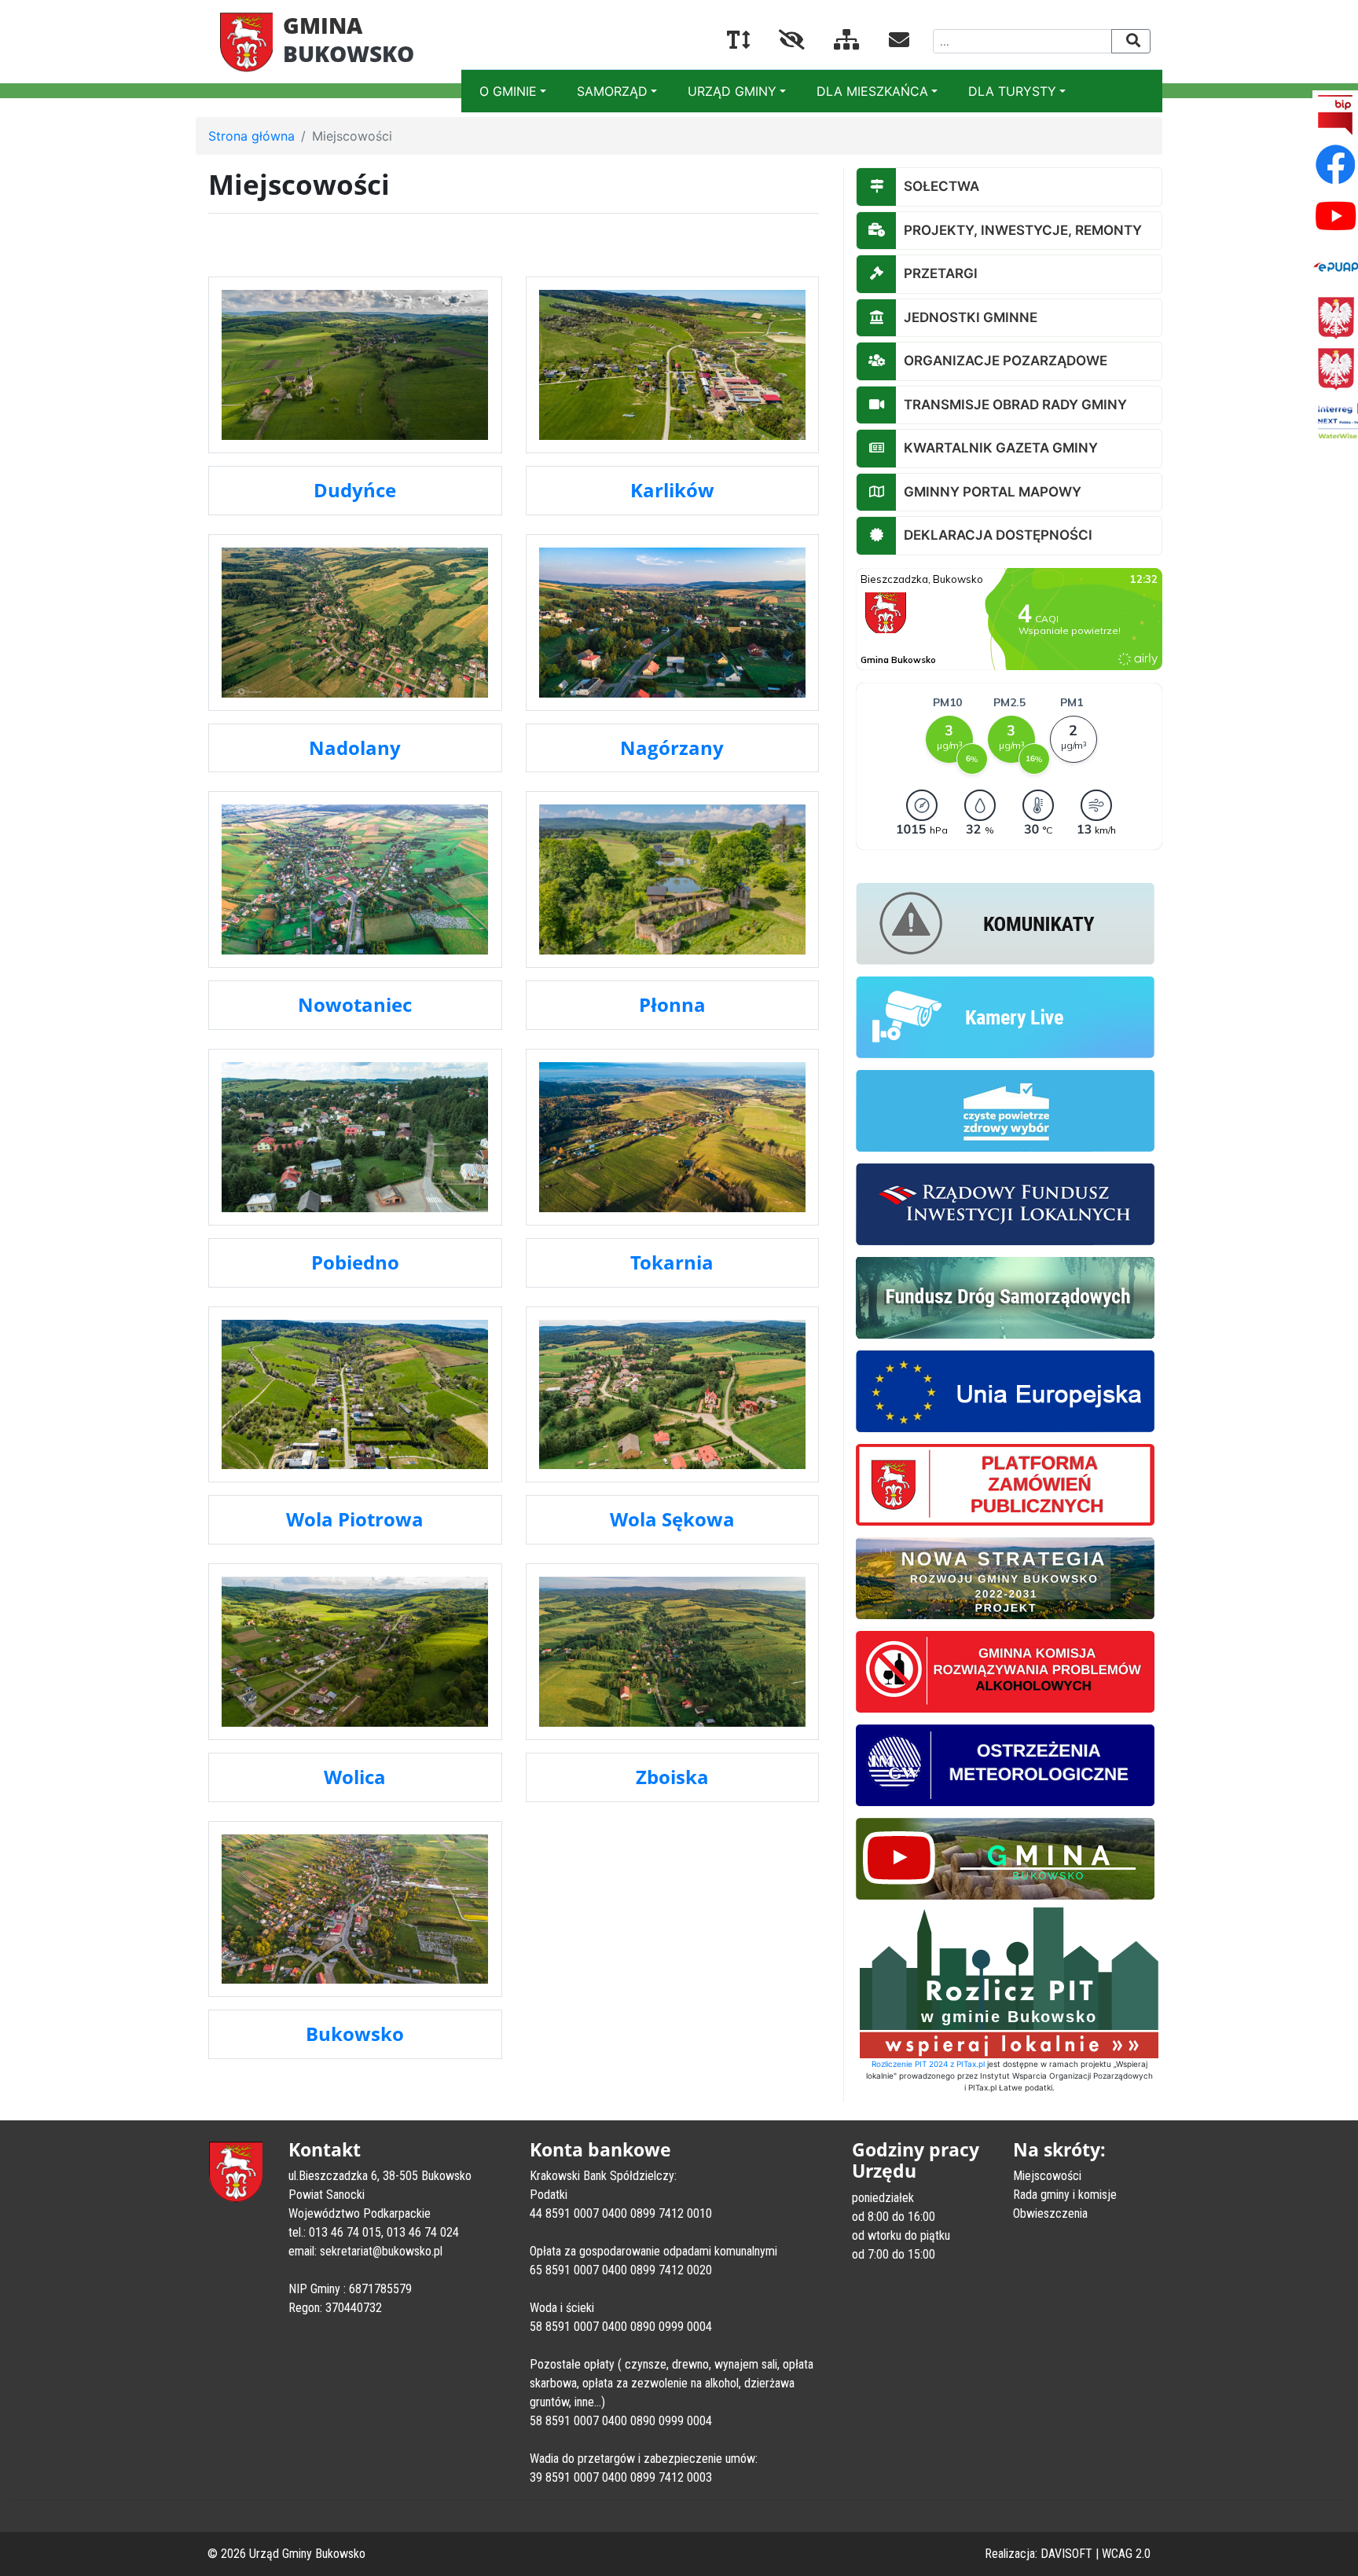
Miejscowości (1047, 2176)
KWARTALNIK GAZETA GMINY (1001, 448)
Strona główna (251, 136)
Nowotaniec (355, 1004)
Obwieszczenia (1050, 2213)
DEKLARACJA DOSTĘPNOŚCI (998, 535)
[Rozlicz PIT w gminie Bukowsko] (1009, 1981)
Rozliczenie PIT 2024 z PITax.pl (928, 2064)
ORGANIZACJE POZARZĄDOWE (1006, 361)
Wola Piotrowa (355, 1519)
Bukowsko (355, 2034)
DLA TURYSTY (1012, 91)
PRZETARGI (941, 273)
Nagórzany (672, 748)
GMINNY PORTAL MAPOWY (993, 492)
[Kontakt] (886, 42)
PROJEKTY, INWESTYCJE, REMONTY (1023, 230)
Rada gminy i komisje (1065, 2195)
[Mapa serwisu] (834, 42)
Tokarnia (672, 1262)
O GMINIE (508, 91)
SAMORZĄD (612, 91)
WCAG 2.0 (1126, 2554)
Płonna (672, 1004)
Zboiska (672, 1777)
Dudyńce (355, 490)
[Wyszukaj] (1131, 41)
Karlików (672, 490)
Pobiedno (355, 1262)
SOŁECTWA (941, 186)
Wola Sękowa (672, 1519)
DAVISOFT (1066, 2554)
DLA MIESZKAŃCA (872, 91)
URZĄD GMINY (732, 91)
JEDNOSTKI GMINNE (971, 317)
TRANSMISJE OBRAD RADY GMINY (1015, 405)
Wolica (355, 1777)
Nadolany (355, 748)
